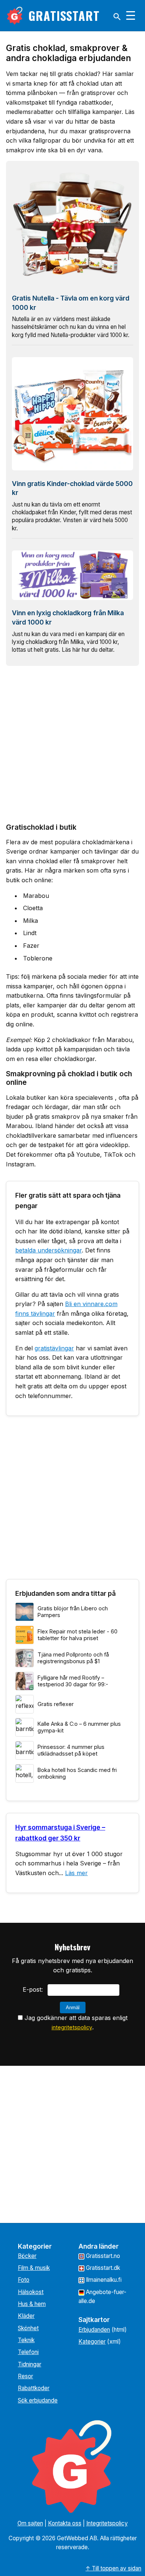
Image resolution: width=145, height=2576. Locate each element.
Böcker (27, 2256)
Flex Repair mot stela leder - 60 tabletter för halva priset (78, 1635)
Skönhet (28, 2328)
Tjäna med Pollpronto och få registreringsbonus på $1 (73, 1658)
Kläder (26, 2316)
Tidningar (30, 2364)
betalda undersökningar (49, 1250)
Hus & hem (32, 2304)
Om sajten (30, 2523)
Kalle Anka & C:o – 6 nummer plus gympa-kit (79, 1727)
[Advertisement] (72, 744)
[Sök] (117, 17)
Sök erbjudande (38, 2400)
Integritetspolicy (107, 2523)
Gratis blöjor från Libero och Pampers (73, 1612)
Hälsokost (31, 2292)
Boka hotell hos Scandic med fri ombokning (77, 1773)
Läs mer (76, 1873)
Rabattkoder (34, 2388)
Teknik (26, 2340)
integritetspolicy (72, 2027)
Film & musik (34, 2268)
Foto (24, 2280)
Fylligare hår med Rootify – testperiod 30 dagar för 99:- (73, 1681)
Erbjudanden (94, 2330)
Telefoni (28, 2352)
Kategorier (92, 2342)
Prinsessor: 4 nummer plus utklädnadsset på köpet (71, 1750)
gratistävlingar (54, 1348)
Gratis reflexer (56, 1704)
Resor (25, 2376)
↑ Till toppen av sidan (113, 2568)
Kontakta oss (65, 2523)
